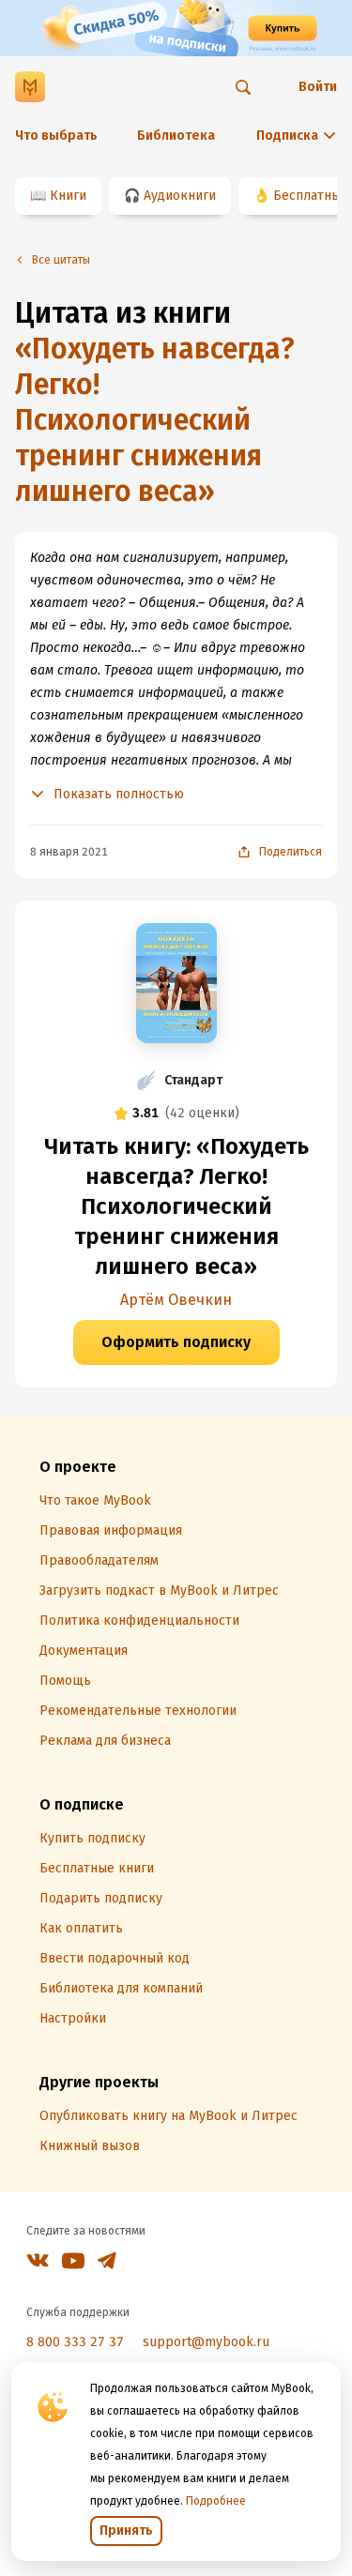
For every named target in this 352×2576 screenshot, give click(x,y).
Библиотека (176, 136)
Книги (68, 196)
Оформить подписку (176, 1342)
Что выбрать (56, 136)
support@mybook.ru (206, 2342)
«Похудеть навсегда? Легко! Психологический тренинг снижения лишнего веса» (155, 420)
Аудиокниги (180, 196)
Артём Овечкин (176, 1300)
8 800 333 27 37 (75, 2342)
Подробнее (216, 2501)
